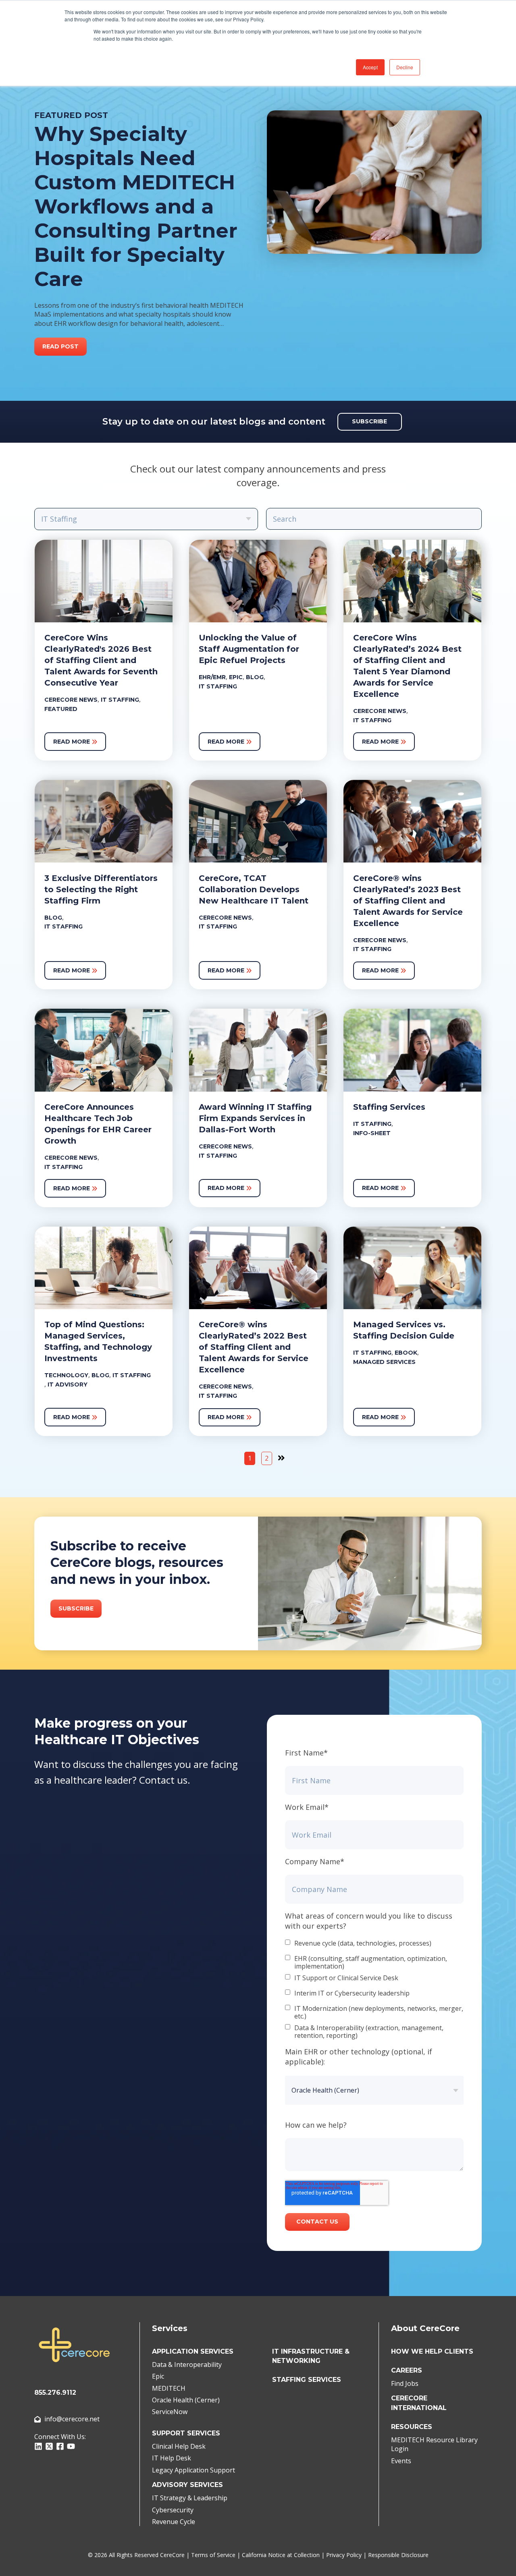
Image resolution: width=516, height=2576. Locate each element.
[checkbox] (374, 1990)
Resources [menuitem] (412, 2427)
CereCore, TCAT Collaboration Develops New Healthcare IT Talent (254, 889)
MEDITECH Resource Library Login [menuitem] (434, 2444)
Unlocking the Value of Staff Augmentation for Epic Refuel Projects (249, 649)
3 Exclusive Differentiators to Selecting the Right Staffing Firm (101, 889)
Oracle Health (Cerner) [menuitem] (186, 2400)
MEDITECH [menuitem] (169, 2388)
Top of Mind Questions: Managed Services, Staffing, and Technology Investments (98, 1341)
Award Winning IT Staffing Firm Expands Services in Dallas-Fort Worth (255, 1118)
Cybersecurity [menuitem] (173, 2510)
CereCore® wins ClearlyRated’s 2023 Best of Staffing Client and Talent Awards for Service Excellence (408, 901)
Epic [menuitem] (158, 2376)
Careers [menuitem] (407, 2370)
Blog (255, 677)
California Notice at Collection (281, 2555)
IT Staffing (120, 700)
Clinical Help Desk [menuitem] (179, 2446)
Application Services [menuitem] (193, 2351)
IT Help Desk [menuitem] (172, 2458)
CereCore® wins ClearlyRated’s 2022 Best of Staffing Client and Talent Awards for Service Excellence (254, 1347)
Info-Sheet (372, 1133)
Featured (61, 709)
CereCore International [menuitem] (419, 2403)
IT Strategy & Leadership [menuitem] (190, 2498)
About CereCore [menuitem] (425, 2328)
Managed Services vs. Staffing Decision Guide (404, 1330)
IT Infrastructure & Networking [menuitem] (311, 2356)
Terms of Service (213, 2555)
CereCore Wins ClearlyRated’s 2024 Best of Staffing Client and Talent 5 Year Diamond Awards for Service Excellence (407, 666)
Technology (66, 1375)
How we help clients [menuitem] (432, 2351)
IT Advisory (68, 1384)
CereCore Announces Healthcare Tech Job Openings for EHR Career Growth (98, 1124)
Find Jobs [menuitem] (405, 2383)
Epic (236, 677)
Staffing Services (389, 1107)
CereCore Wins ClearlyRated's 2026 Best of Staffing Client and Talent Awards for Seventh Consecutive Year (101, 660)
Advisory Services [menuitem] (187, 2485)
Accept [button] (370, 67)
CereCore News (71, 700)
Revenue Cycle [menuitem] (174, 2522)
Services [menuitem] (170, 2328)
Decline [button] (405, 67)
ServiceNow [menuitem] (170, 2412)
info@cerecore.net (72, 2419)
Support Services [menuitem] (186, 2433)
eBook (406, 1353)
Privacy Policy (344, 2555)
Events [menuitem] (401, 2461)
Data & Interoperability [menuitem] (187, 2365)
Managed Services (384, 1362)
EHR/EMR (212, 677)
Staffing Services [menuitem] (307, 2380)
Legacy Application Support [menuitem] (193, 2470)
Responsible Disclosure (398, 2555)
